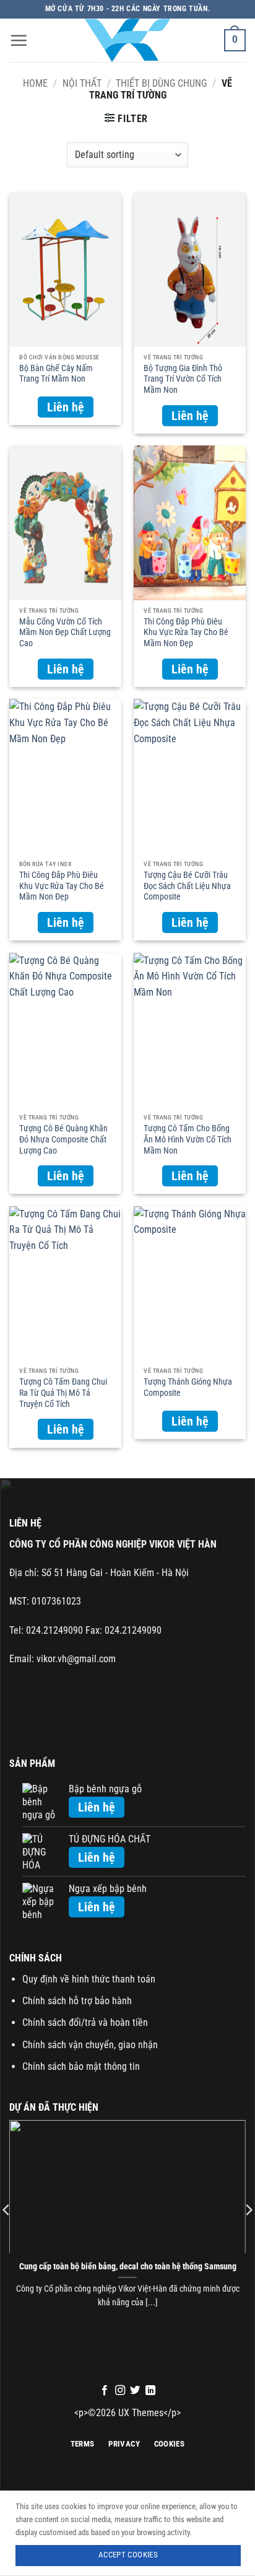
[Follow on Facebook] (105, 2391)
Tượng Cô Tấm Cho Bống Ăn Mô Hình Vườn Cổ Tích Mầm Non (188, 1136)
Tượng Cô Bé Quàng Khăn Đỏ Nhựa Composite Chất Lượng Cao (63, 1136)
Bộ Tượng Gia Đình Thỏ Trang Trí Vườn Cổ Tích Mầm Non (183, 375)
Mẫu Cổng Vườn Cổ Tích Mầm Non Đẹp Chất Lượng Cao (65, 629)
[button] (19, 40)
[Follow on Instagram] (120, 2391)
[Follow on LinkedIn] (150, 2391)
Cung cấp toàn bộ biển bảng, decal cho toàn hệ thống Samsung (128, 2266)
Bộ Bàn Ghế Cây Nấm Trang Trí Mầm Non (56, 374)
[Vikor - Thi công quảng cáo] (127, 40)
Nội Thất (82, 83)
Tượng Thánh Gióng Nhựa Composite (188, 1387)
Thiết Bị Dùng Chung (161, 83)
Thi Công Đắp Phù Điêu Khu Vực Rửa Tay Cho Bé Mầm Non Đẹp (186, 629)
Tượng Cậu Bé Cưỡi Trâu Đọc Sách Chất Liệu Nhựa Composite (187, 882)
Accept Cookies (128, 2555)
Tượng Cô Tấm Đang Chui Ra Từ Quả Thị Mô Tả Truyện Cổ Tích (63, 1389)
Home (35, 83)
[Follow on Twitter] (135, 2391)
